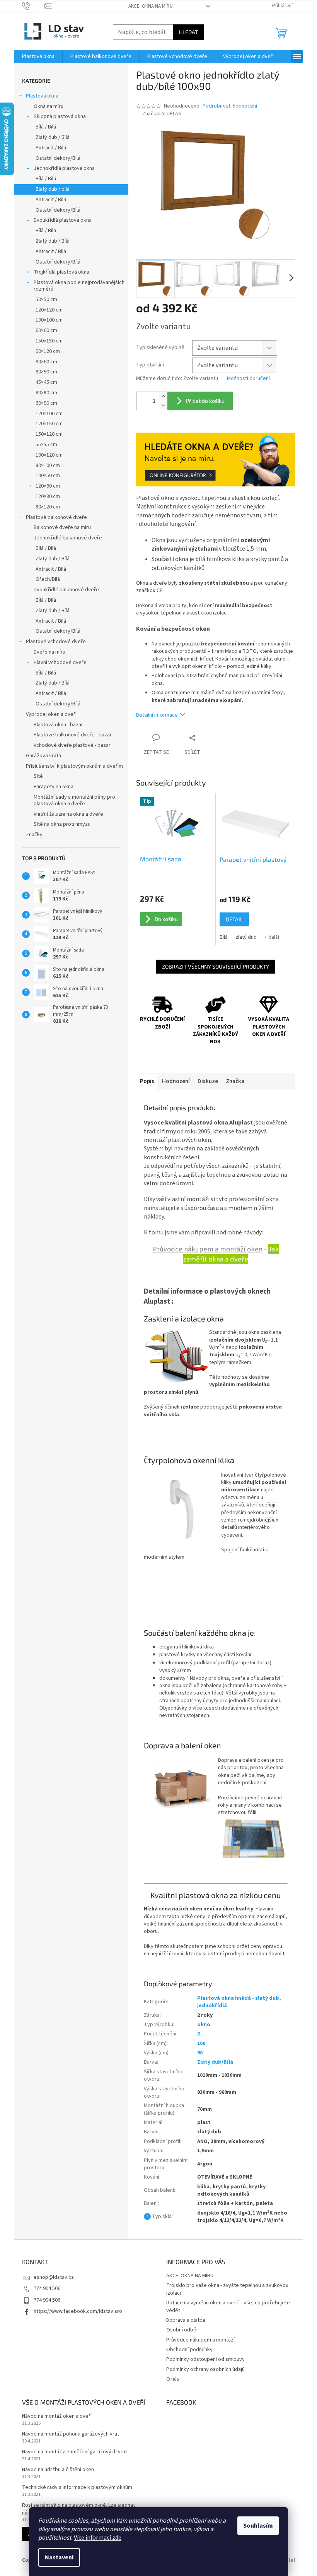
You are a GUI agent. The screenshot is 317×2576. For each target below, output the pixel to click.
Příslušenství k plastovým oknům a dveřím (74, 766)
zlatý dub (246, 937)
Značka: (164, 114)
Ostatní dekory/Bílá (58, 158)
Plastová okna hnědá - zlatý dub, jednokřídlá (239, 2002)
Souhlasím (258, 2526)
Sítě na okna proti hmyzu (62, 824)
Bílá (224, 937)
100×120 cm (49, 455)
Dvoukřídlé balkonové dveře (66, 590)
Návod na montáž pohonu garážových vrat (71, 2434)
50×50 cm (46, 300)
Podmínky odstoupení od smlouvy (205, 2359)
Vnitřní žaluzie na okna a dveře (68, 814)
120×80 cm (48, 496)
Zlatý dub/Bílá (215, 2062)
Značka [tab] (235, 1081)
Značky (34, 835)
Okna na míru (49, 106)
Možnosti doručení (248, 379)
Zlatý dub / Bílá (53, 137)
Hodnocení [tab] (176, 1081)
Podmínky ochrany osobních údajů (205, 2369)
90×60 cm (46, 362)
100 (201, 2044)
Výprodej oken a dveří (51, 714)
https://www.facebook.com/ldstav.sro (78, 2311)
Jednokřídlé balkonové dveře (68, 538)
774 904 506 (47, 2288)
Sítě (38, 776)
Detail (234, 919)
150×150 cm (49, 341)
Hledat (188, 32)
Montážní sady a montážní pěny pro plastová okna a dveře (74, 800)
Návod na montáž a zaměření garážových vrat (75, 2452)
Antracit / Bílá (51, 148)
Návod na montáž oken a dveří (57, 2416)
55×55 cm (46, 445)
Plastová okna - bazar (58, 725)
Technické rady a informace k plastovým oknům (77, 2488)
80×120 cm (48, 507)
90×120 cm (48, 351)
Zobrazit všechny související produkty (216, 966)
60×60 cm (46, 330)
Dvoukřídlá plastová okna (63, 220)
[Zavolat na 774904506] (33, 6)
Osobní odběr (182, 2330)
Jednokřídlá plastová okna (64, 168)
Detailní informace (157, 715)
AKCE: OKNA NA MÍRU (151, 6)
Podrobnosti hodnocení (230, 106)
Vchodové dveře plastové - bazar (72, 745)
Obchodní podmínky (189, 2350)
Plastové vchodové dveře (56, 642)
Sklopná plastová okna (60, 116)
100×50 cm (48, 476)
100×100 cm (49, 320)
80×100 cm (48, 466)
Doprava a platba (186, 2320)
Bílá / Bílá (46, 127)
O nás (173, 2379)
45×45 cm (46, 382)
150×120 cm (49, 434)
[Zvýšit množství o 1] (164, 396)
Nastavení (59, 2557)
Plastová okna (42, 96)
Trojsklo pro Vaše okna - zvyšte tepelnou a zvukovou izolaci (227, 2289)
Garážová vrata (43, 756)
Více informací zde (98, 2538)
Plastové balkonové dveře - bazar (73, 735)
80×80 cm (46, 393)
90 (200, 2053)
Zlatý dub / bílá (53, 189)
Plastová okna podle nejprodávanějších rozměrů (79, 286)
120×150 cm (49, 424)
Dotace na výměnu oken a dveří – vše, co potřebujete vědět (228, 2306)
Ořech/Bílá (48, 579)
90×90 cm (46, 372)
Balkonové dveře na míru (62, 527)
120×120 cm (49, 310)
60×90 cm (46, 403)
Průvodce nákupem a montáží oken (208, 1249)
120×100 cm (49, 414)
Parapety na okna (54, 787)
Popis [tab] (147, 1081)
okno (204, 2025)
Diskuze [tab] (208, 1081)
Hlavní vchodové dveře (60, 662)
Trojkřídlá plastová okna (61, 272)
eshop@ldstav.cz (54, 2277)
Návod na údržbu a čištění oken (58, 2470)
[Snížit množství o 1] (164, 405)
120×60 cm (48, 486)
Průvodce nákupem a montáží (200, 2340)
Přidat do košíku (205, 401)
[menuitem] (38, 56)
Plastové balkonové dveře (56, 517)
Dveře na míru (49, 652)
